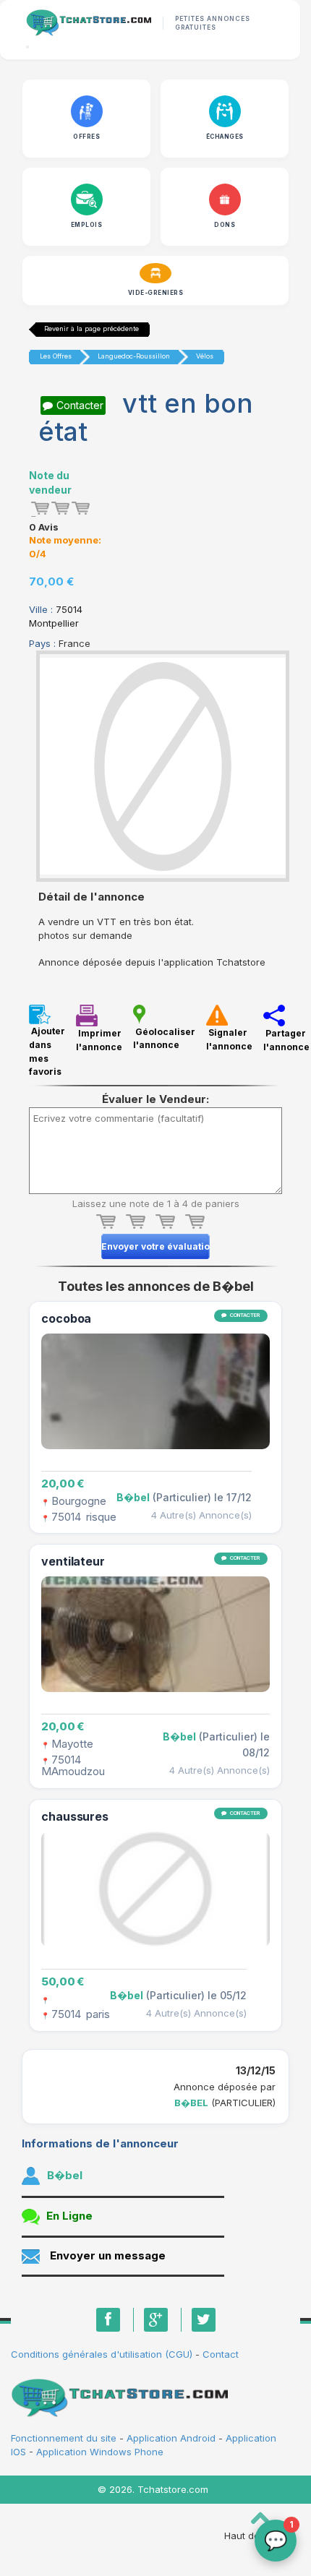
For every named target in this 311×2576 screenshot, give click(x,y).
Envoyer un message (108, 2255)
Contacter (80, 405)
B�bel (191, 2103)
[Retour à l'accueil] (89, 23)
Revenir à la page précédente (91, 329)
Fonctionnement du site (65, 2438)
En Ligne (69, 2216)
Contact (221, 2354)
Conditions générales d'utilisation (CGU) (102, 2354)
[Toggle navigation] (27, 47)
